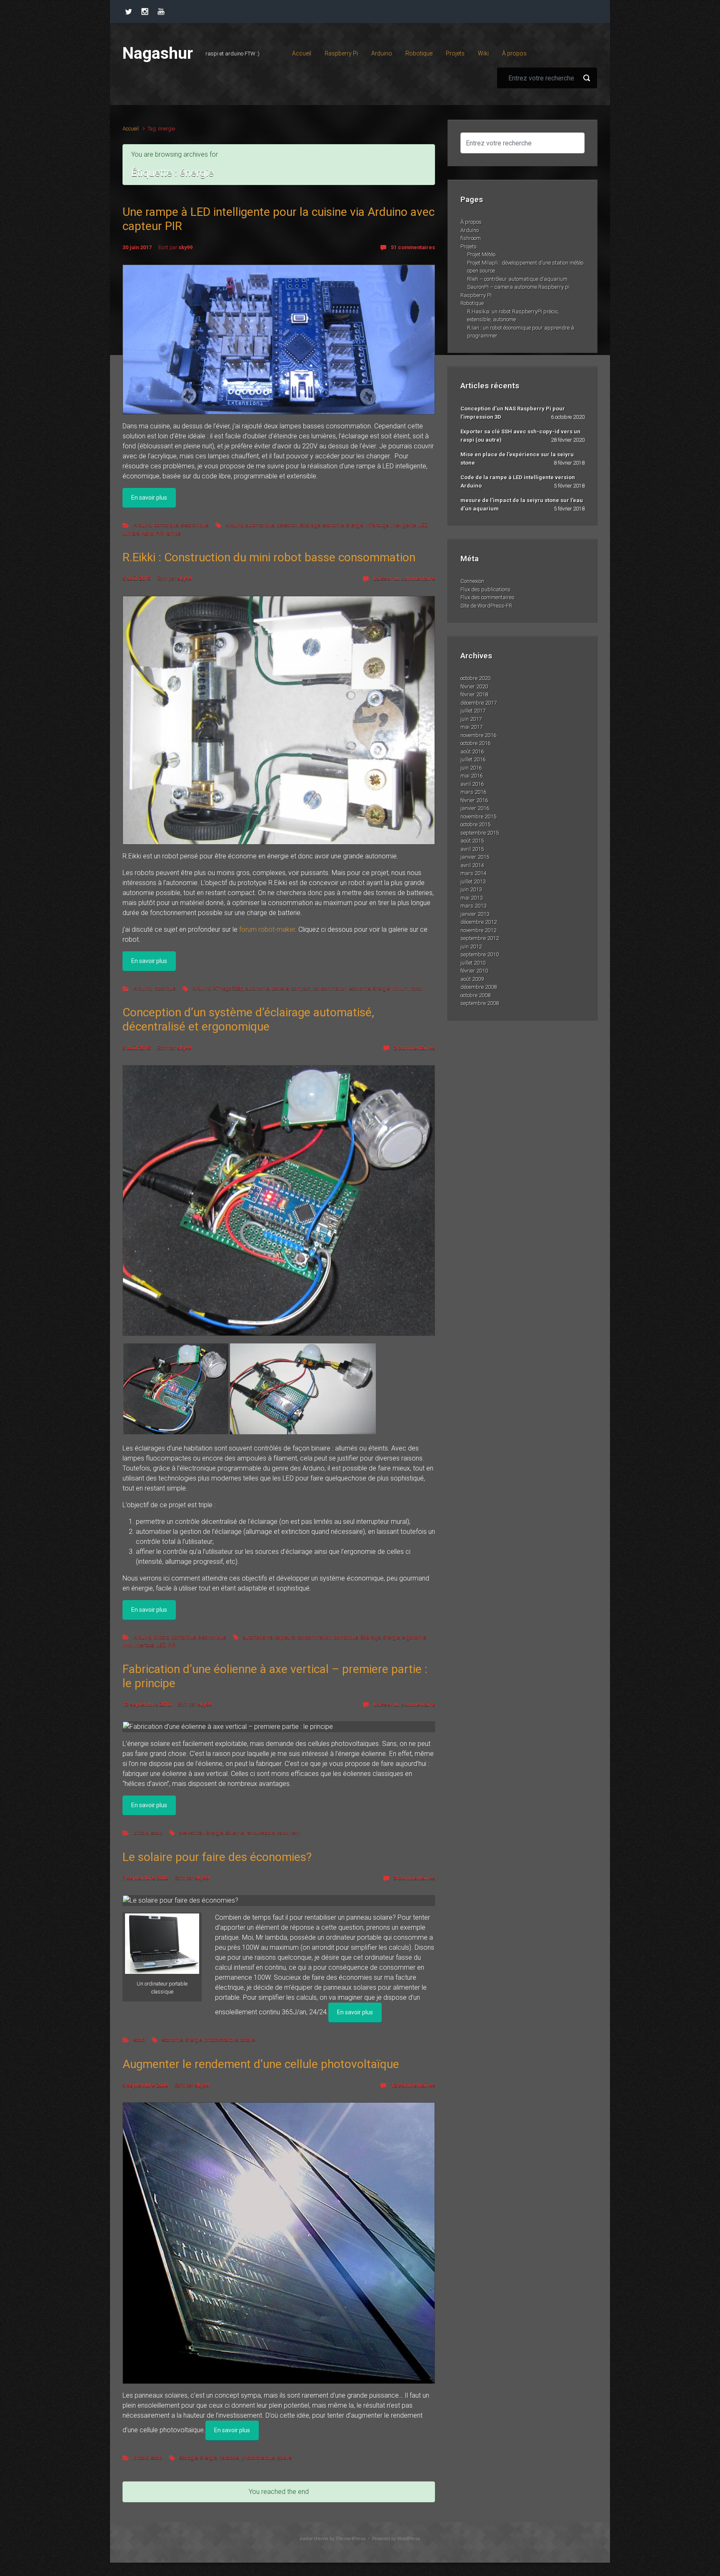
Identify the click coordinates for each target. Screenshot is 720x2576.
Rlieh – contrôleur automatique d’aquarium (517, 279)
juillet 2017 (473, 711)
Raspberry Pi (476, 295)
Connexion (472, 581)
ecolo (156, 1832)
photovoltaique (221, 2040)
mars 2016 (473, 792)
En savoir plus (149, 498)
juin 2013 (471, 889)
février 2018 (474, 694)
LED (423, 525)
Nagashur (158, 53)
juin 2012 (471, 947)
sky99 (185, 247)
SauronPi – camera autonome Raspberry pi (518, 287)
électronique (195, 525)
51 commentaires (413, 247)
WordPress (409, 2539)
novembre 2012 (478, 930)
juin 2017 (471, 719)
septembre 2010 (480, 954)
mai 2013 (471, 898)
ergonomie (414, 1637)
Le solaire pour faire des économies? (217, 1857)
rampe (173, 533)
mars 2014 (473, 873)
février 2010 (474, 971)
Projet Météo (481, 254)
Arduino (142, 525)
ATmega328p (228, 988)
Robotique (472, 303)
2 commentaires (414, 1048)
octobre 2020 (475, 678)
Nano (147, 533)
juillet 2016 (473, 759)
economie (333, 525)
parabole (229, 2457)
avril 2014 (472, 865)
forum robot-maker (267, 929)
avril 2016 (472, 784)
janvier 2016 (475, 808)
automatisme (258, 1637)
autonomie (257, 988)
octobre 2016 (475, 743)
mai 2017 (471, 727)
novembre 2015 (478, 817)
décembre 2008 (479, 987)
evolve (306, 2539)
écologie (188, 2457)
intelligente (403, 525)
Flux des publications (485, 589)
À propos (471, 222)
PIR (160, 533)
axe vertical (191, 1832)
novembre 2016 (478, 735)
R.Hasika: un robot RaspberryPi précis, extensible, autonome (513, 316)
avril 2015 (472, 849)
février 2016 (474, 800)
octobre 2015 (475, 824)
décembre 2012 (479, 922)
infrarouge (377, 525)
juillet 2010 (473, 963)
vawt (282, 1832)
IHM (127, 1645)
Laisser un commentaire (404, 578)
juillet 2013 (473, 882)
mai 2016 (471, 776)
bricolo (161, 1637)
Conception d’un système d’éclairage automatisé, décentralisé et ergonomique (248, 1019)
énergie (355, 525)
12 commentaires (413, 2085)
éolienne (235, 1832)
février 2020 (474, 687)
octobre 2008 (475, 995)
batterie (280, 988)
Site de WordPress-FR (486, 606)
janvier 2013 (475, 914)
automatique (260, 525)
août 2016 (472, 752)
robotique (165, 988)
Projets (469, 246)
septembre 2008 (480, 1003)
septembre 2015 (480, 833)
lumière (131, 533)
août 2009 (472, 979)
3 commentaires (414, 1878)
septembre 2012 (480, 938)
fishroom (471, 238)
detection (287, 525)
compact (301, 988)
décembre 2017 (479, 703)
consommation (330, 988)
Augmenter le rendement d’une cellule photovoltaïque (261, 2064)
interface (144, 1645)
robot (416, 988)
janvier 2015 (475, 857)
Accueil (131, 129)
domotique (166, 525)
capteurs (285, 1637)
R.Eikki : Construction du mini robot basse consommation (269, 557)
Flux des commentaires (487, 597)
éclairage (310, 525)
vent (295, 1832)
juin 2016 (471, 768)
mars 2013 (473, 906)
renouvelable (260, 1832)
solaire (248, 2040)
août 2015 (472, 841)
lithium (400, 988)
